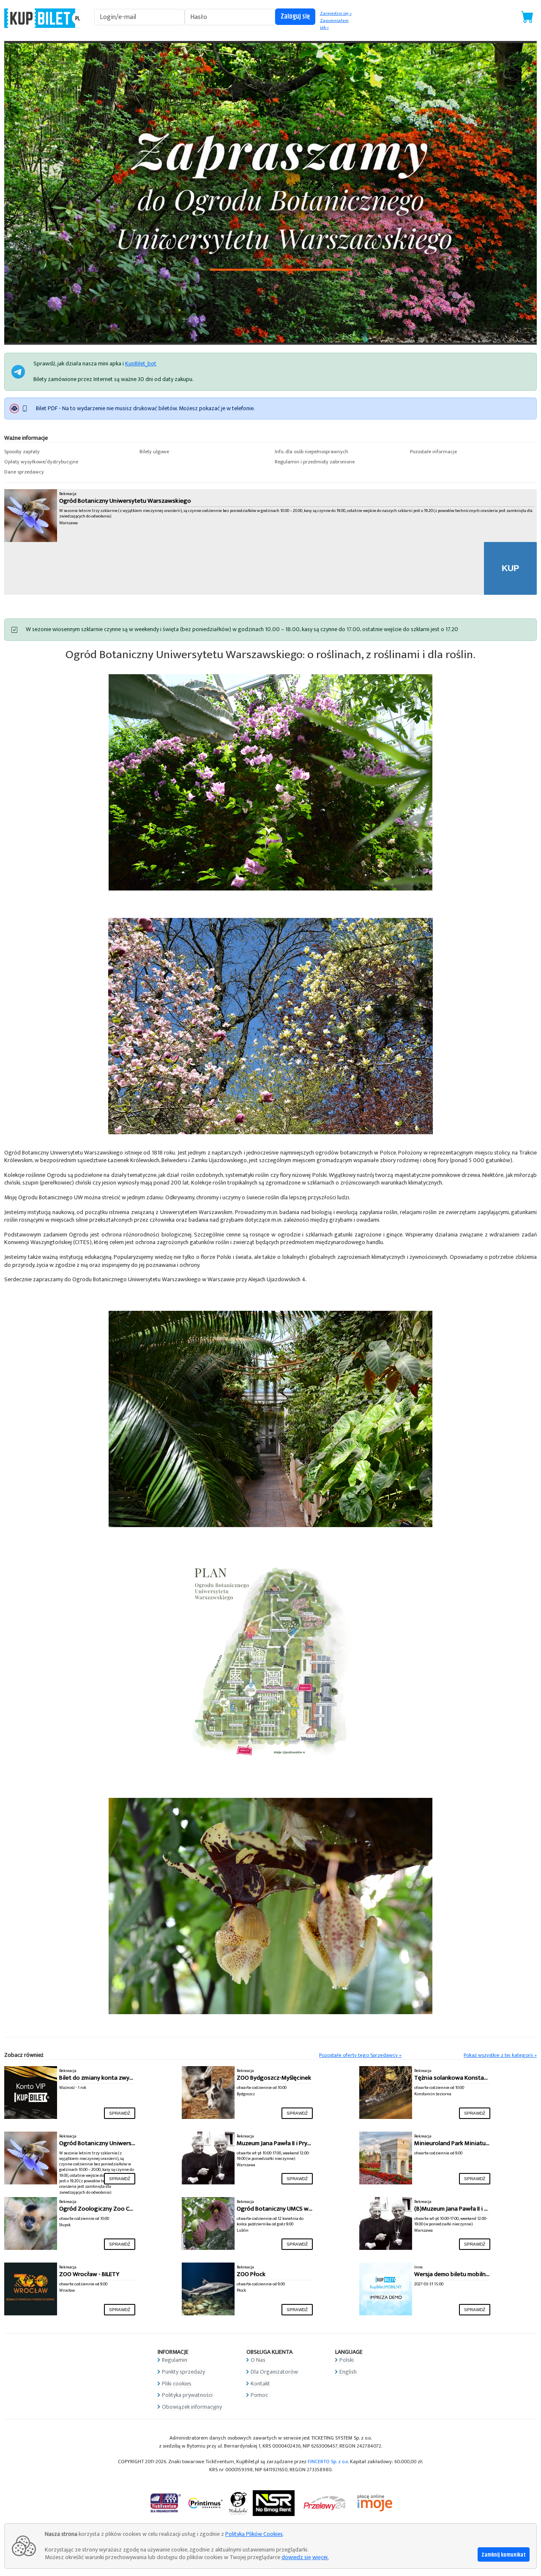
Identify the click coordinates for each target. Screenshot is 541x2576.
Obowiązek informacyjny (192, 2407)
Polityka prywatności (187, 2395)
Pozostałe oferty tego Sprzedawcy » (360, 2055)
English (348, 2372)
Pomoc (259, 2395)
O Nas (258, 2360)
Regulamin (175, 2360)
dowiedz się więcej (305, 2557)
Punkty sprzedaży (183, 2372)
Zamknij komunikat (504, 2555)
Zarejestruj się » (336, 14)
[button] (68, 452)
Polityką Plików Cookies (254, 2534)
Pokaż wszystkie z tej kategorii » (500, 2055)
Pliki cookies (177, 2384)
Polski (347, 2360)
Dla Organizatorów (274, 2372)
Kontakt (260, 2384)
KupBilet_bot (141, 364)
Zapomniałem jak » (334, 24)
